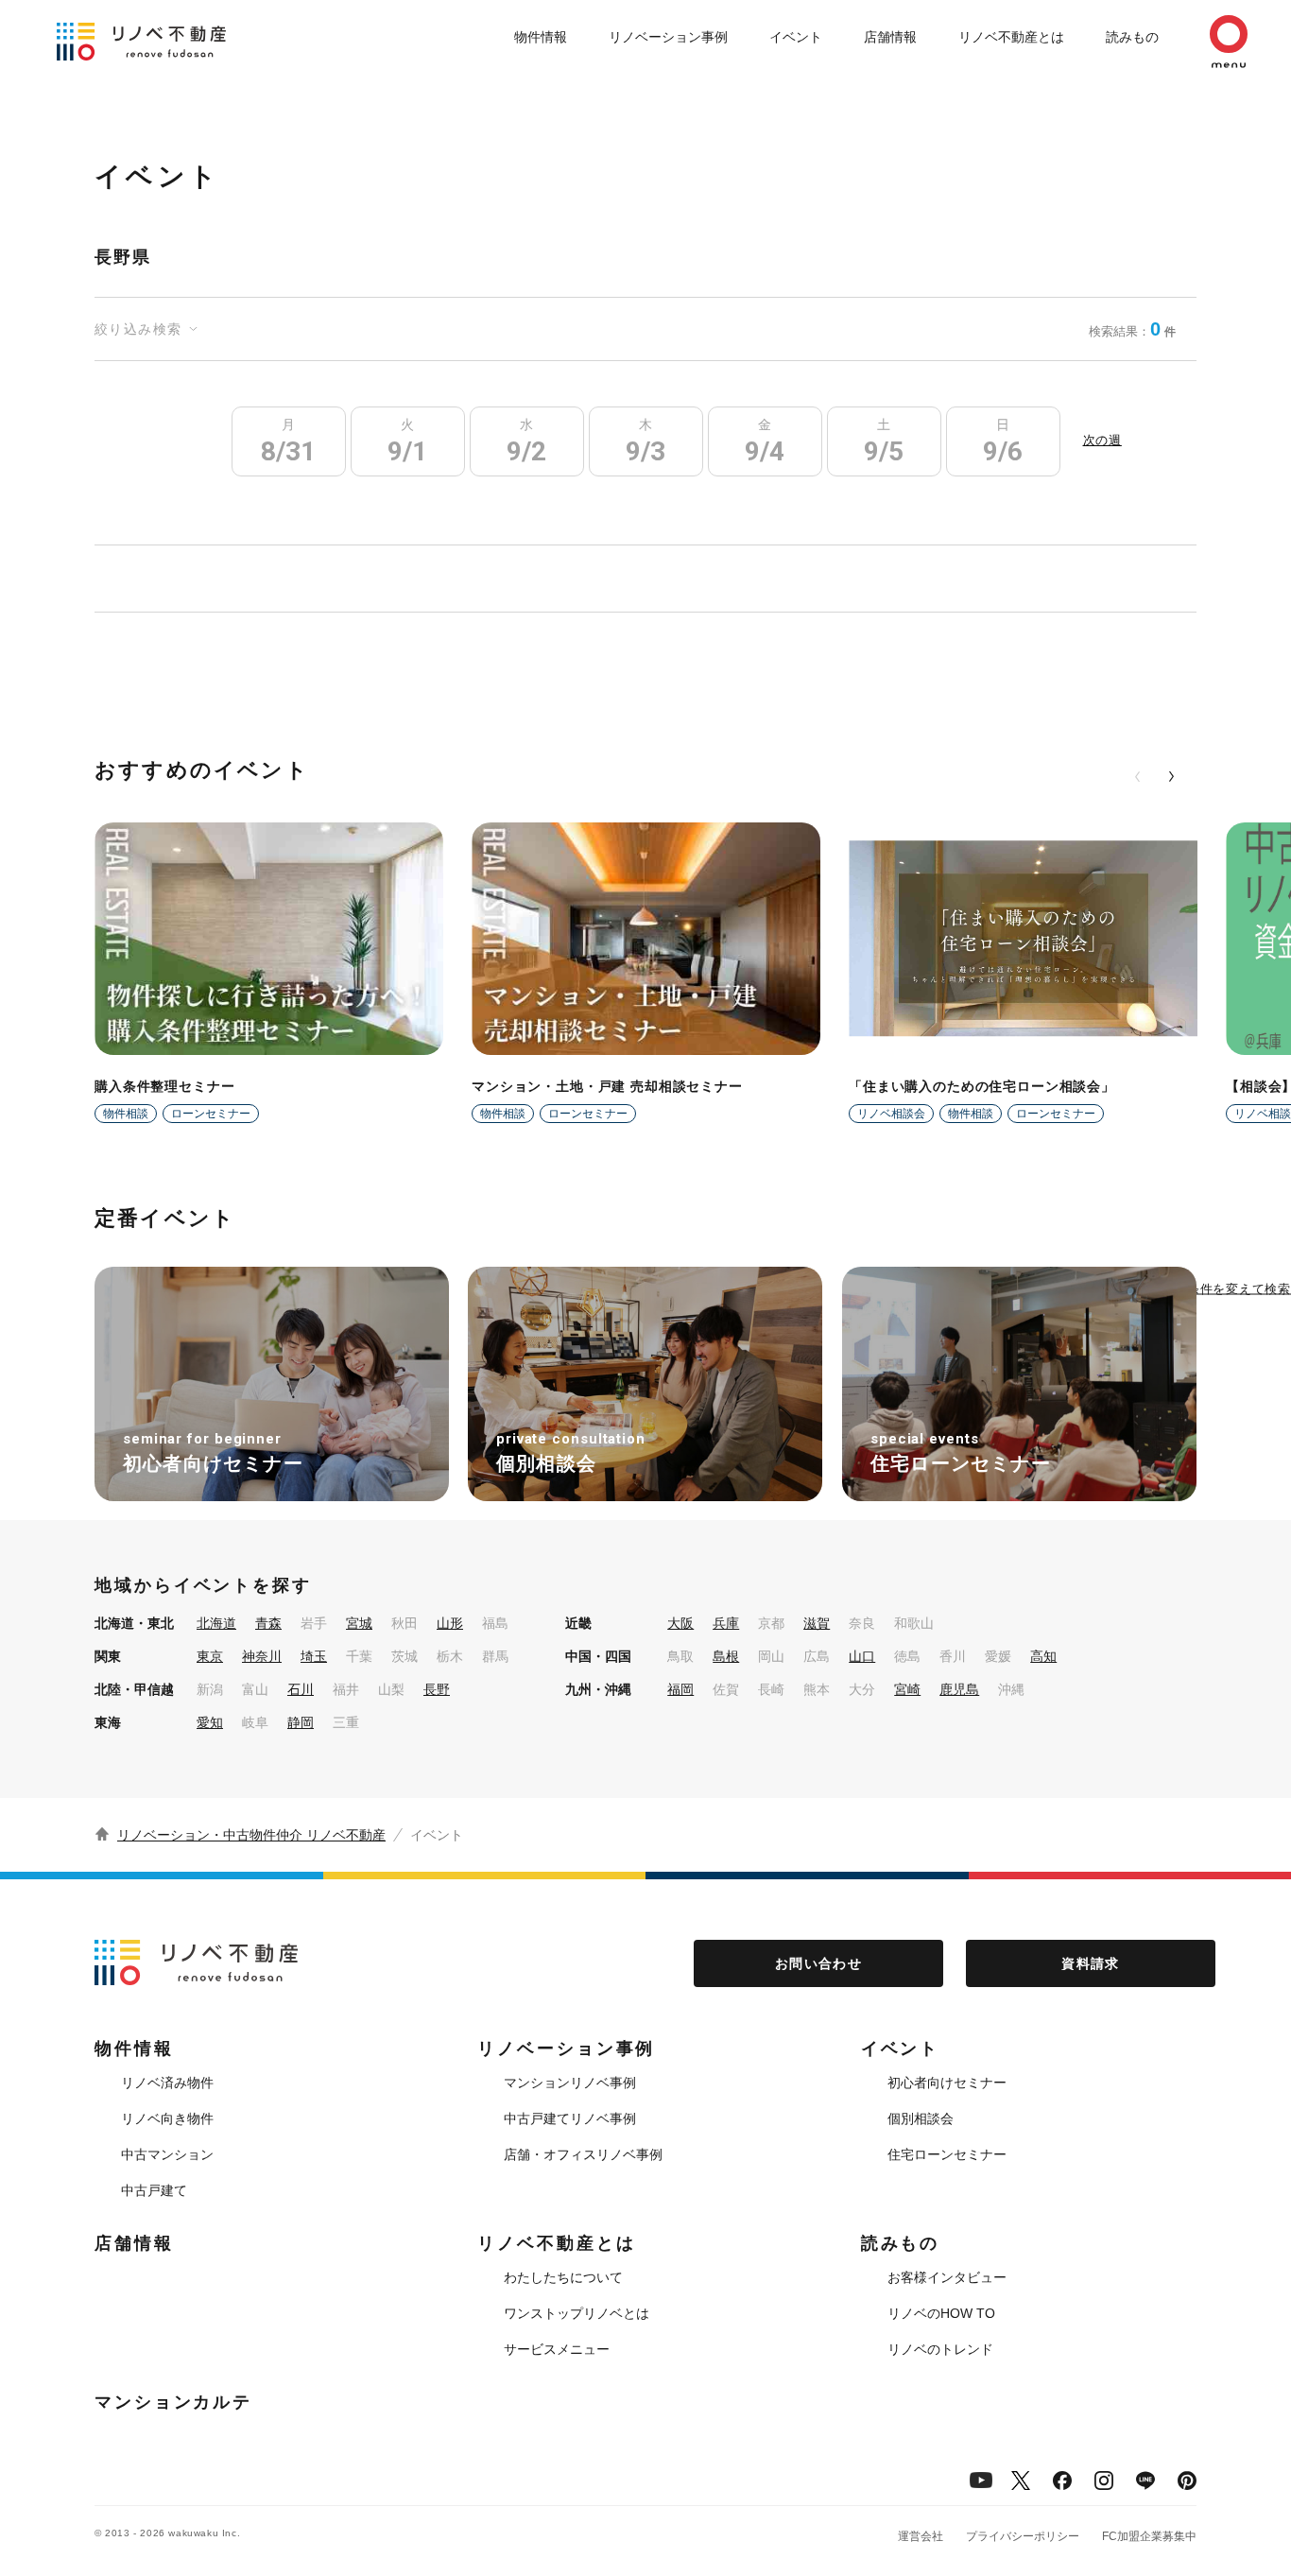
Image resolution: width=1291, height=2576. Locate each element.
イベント (796, 37)
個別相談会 (921, 2118)
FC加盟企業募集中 (1149, 2536)
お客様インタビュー (947, 2277)
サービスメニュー (557, 2349)
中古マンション (167, 2154)
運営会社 (921, 2536)
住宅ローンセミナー (947, 2154)
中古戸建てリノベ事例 (570, 2118)
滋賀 (817, 1623)
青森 (268, 1623)
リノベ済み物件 (167, 2083)
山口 (862, 1656)
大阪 (680, 1623)
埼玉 (314, 1656)
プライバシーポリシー (1023, 2536)
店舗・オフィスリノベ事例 (583, 2154)
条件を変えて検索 (1239, 1288)
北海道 (216, 1623)
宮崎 (907, 1689)
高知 (1043, 1656)
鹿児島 (959, 1689)
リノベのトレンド (940, 2349)
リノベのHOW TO (941, 2313)
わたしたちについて (563, 2277)
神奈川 (262, 1656)
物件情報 (541, 37)
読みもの (1132, 37)
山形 (450, 1623)
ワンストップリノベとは (577, 2313)
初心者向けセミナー (947, 2083)
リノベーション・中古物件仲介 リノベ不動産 (251, 1835)
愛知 (210, 1722)
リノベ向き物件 (167, 2118)
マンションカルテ (173, 2402)
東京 (210, 1656)
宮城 (359, 1623)
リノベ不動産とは (1011, 37)
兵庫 (726, 1623)
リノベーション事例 (668, 37)
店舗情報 (890, 37)
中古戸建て (154, 2190)
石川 (301, 1689)
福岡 (680, 1689)
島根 (726, 1656)
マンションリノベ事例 (570, 2083)
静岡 (301, 1722)
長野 (437, 1689)
